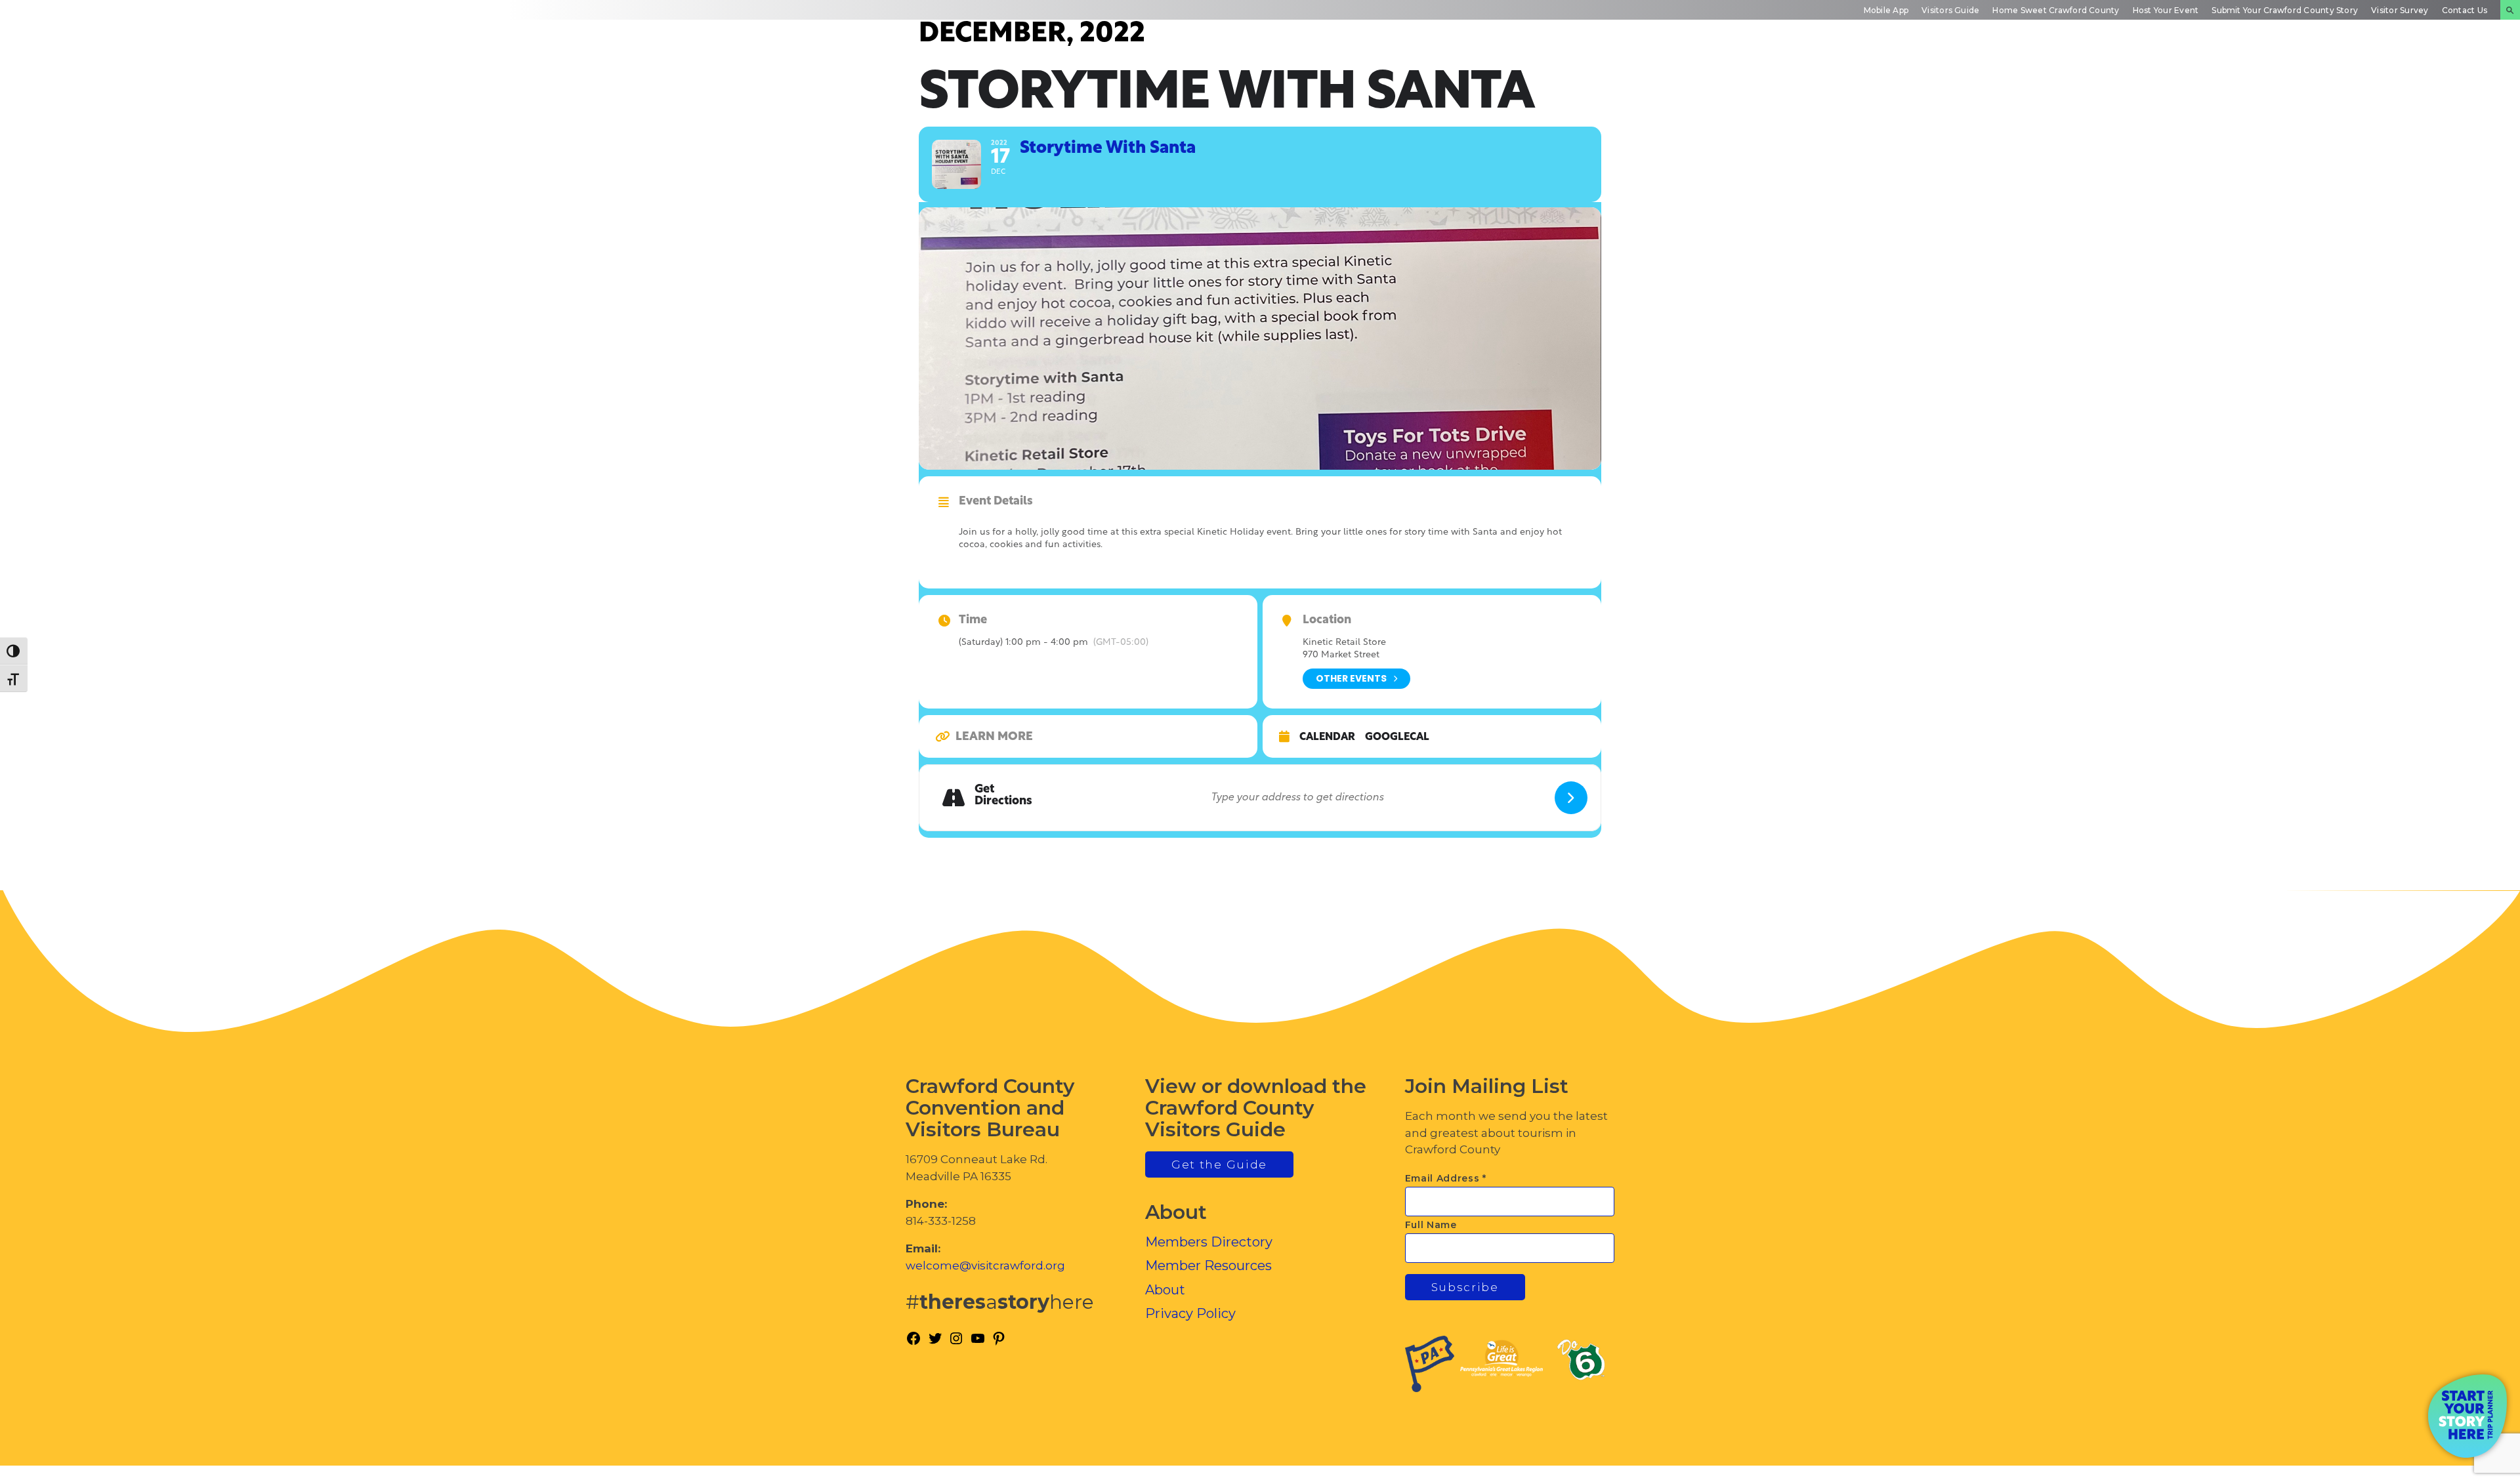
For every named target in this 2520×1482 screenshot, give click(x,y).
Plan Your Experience (2442, 75)
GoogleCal (1397, 737)
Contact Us (2465, 10)
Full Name (1431, 1225)
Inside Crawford (2320, 75)
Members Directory (1209, 1242)
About (1165, 1290)
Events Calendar (2205, 75)
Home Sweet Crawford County (2056, 10)
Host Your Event (2166, 10)
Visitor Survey (2400, 10)
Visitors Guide (1950, 10)
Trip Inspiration (2085, 75)
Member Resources (1208, 1266)
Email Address (1446, 1178)
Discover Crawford (1963, 75)
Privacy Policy (1190, 1313)
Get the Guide (1219, 1164)
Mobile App (1886, 10)
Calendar (1327, 737)
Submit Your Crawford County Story (2285, 10)
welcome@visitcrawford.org (985, 1266)
